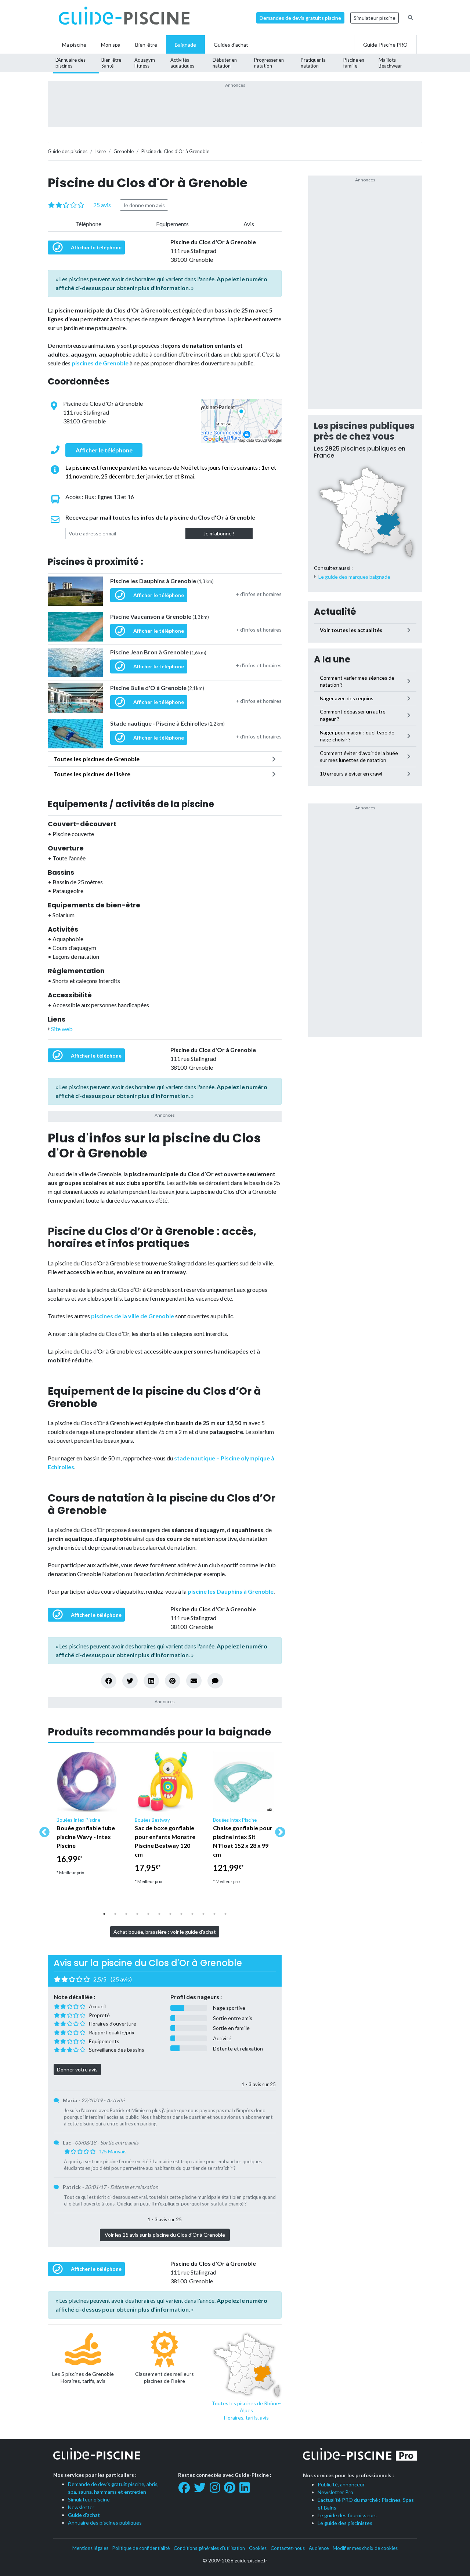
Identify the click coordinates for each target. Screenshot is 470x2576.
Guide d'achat (84, 2515)
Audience (319, 2548)
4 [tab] (137, 1914)
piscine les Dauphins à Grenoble (231, 1591)
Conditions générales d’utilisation (209, 2548)
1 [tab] (104, 1914)
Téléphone (88, 224)
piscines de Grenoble (100, 363)
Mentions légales (90, 2548)
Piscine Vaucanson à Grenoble (160, 616)
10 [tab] (203, 1914)
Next (278, 1830)
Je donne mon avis (144, 205)
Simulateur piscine (375, 18)
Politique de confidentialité (141, 2548)
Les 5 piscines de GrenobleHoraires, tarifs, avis (83, 2378)
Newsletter (81, 2507)
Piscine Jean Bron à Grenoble (158, 652)
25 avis (102, 205)
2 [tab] (115, 1914)
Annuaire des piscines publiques (105, 2523)
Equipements (172, 224)
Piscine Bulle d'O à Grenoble (157, 688)
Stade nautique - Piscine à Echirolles (167, 723)
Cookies (258, 2548)
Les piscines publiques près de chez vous (364, 431)
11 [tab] (214, 1914)
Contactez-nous (288, 2548)
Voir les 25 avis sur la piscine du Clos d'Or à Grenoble (165, 2235)
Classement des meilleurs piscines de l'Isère (164, 2378)
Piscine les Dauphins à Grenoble (162, 581)
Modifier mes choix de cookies (365, 2548)
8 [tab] (181, 1914)
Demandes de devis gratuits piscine (300, 18)
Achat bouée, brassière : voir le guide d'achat (165, 1932)
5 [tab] (148, 1914)
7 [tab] (170, 1914)
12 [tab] (225, 1914)
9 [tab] (192, 1914)
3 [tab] (126, 1914)
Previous (42, 1830)
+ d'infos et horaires (259, 594)
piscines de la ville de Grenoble (133, 1316)
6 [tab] (159, 1914)
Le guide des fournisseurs (347, 2515)
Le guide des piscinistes (345, 2523)
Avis (249, 224)
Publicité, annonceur (341, 2484)
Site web (61, 1029)
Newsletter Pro (335, 2492)
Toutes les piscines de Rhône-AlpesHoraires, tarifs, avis (246, 2410)
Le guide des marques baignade (354, 577)
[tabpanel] (87, 1817)
